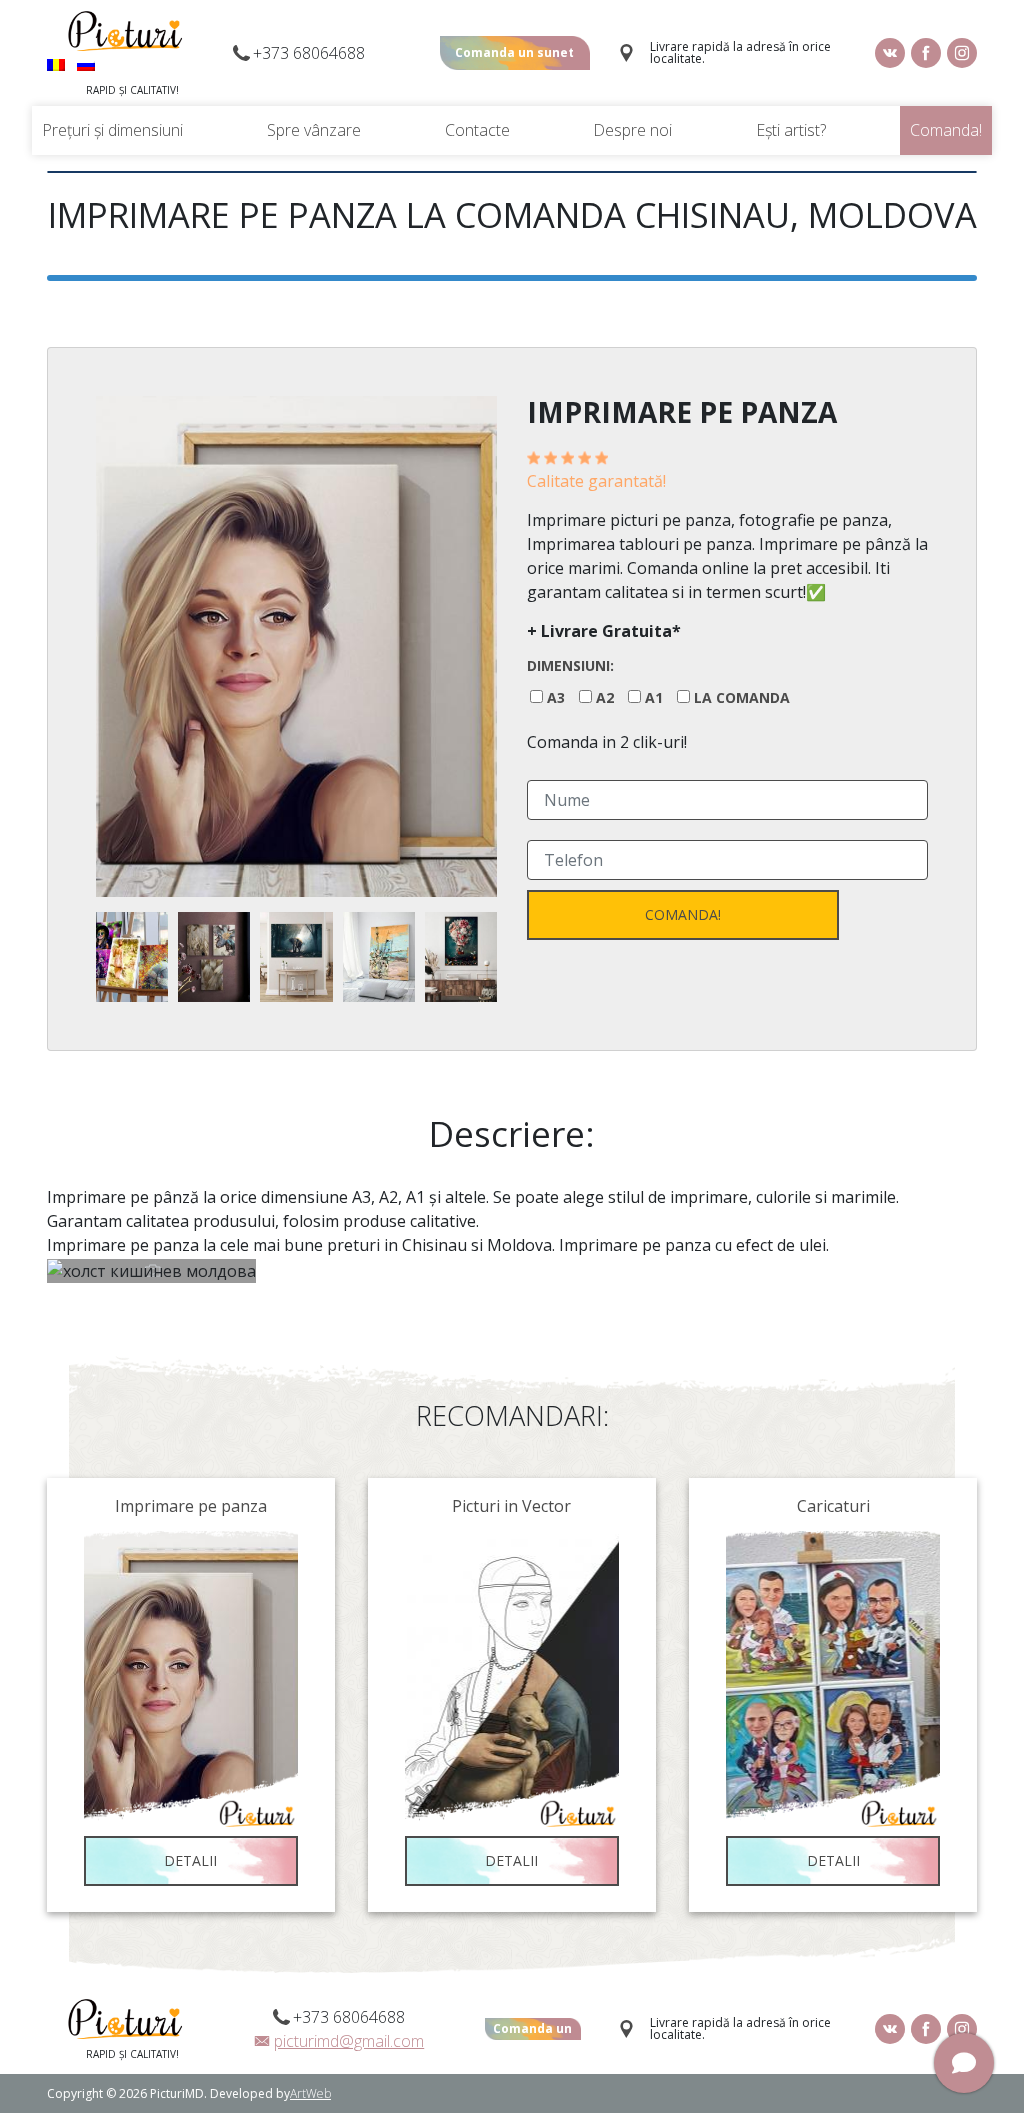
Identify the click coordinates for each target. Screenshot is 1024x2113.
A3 (556, 698)
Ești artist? (791, 130)
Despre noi (632, 130)
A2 (605, 698)
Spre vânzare (314, 130)
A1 (654, 698)
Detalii (190, 1860)
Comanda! (946, 130)
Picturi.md (124, 31)
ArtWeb (310, 2093)
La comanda (742, 698)
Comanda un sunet (514, 52)
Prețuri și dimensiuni (112, 130)
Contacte (477, 130)
